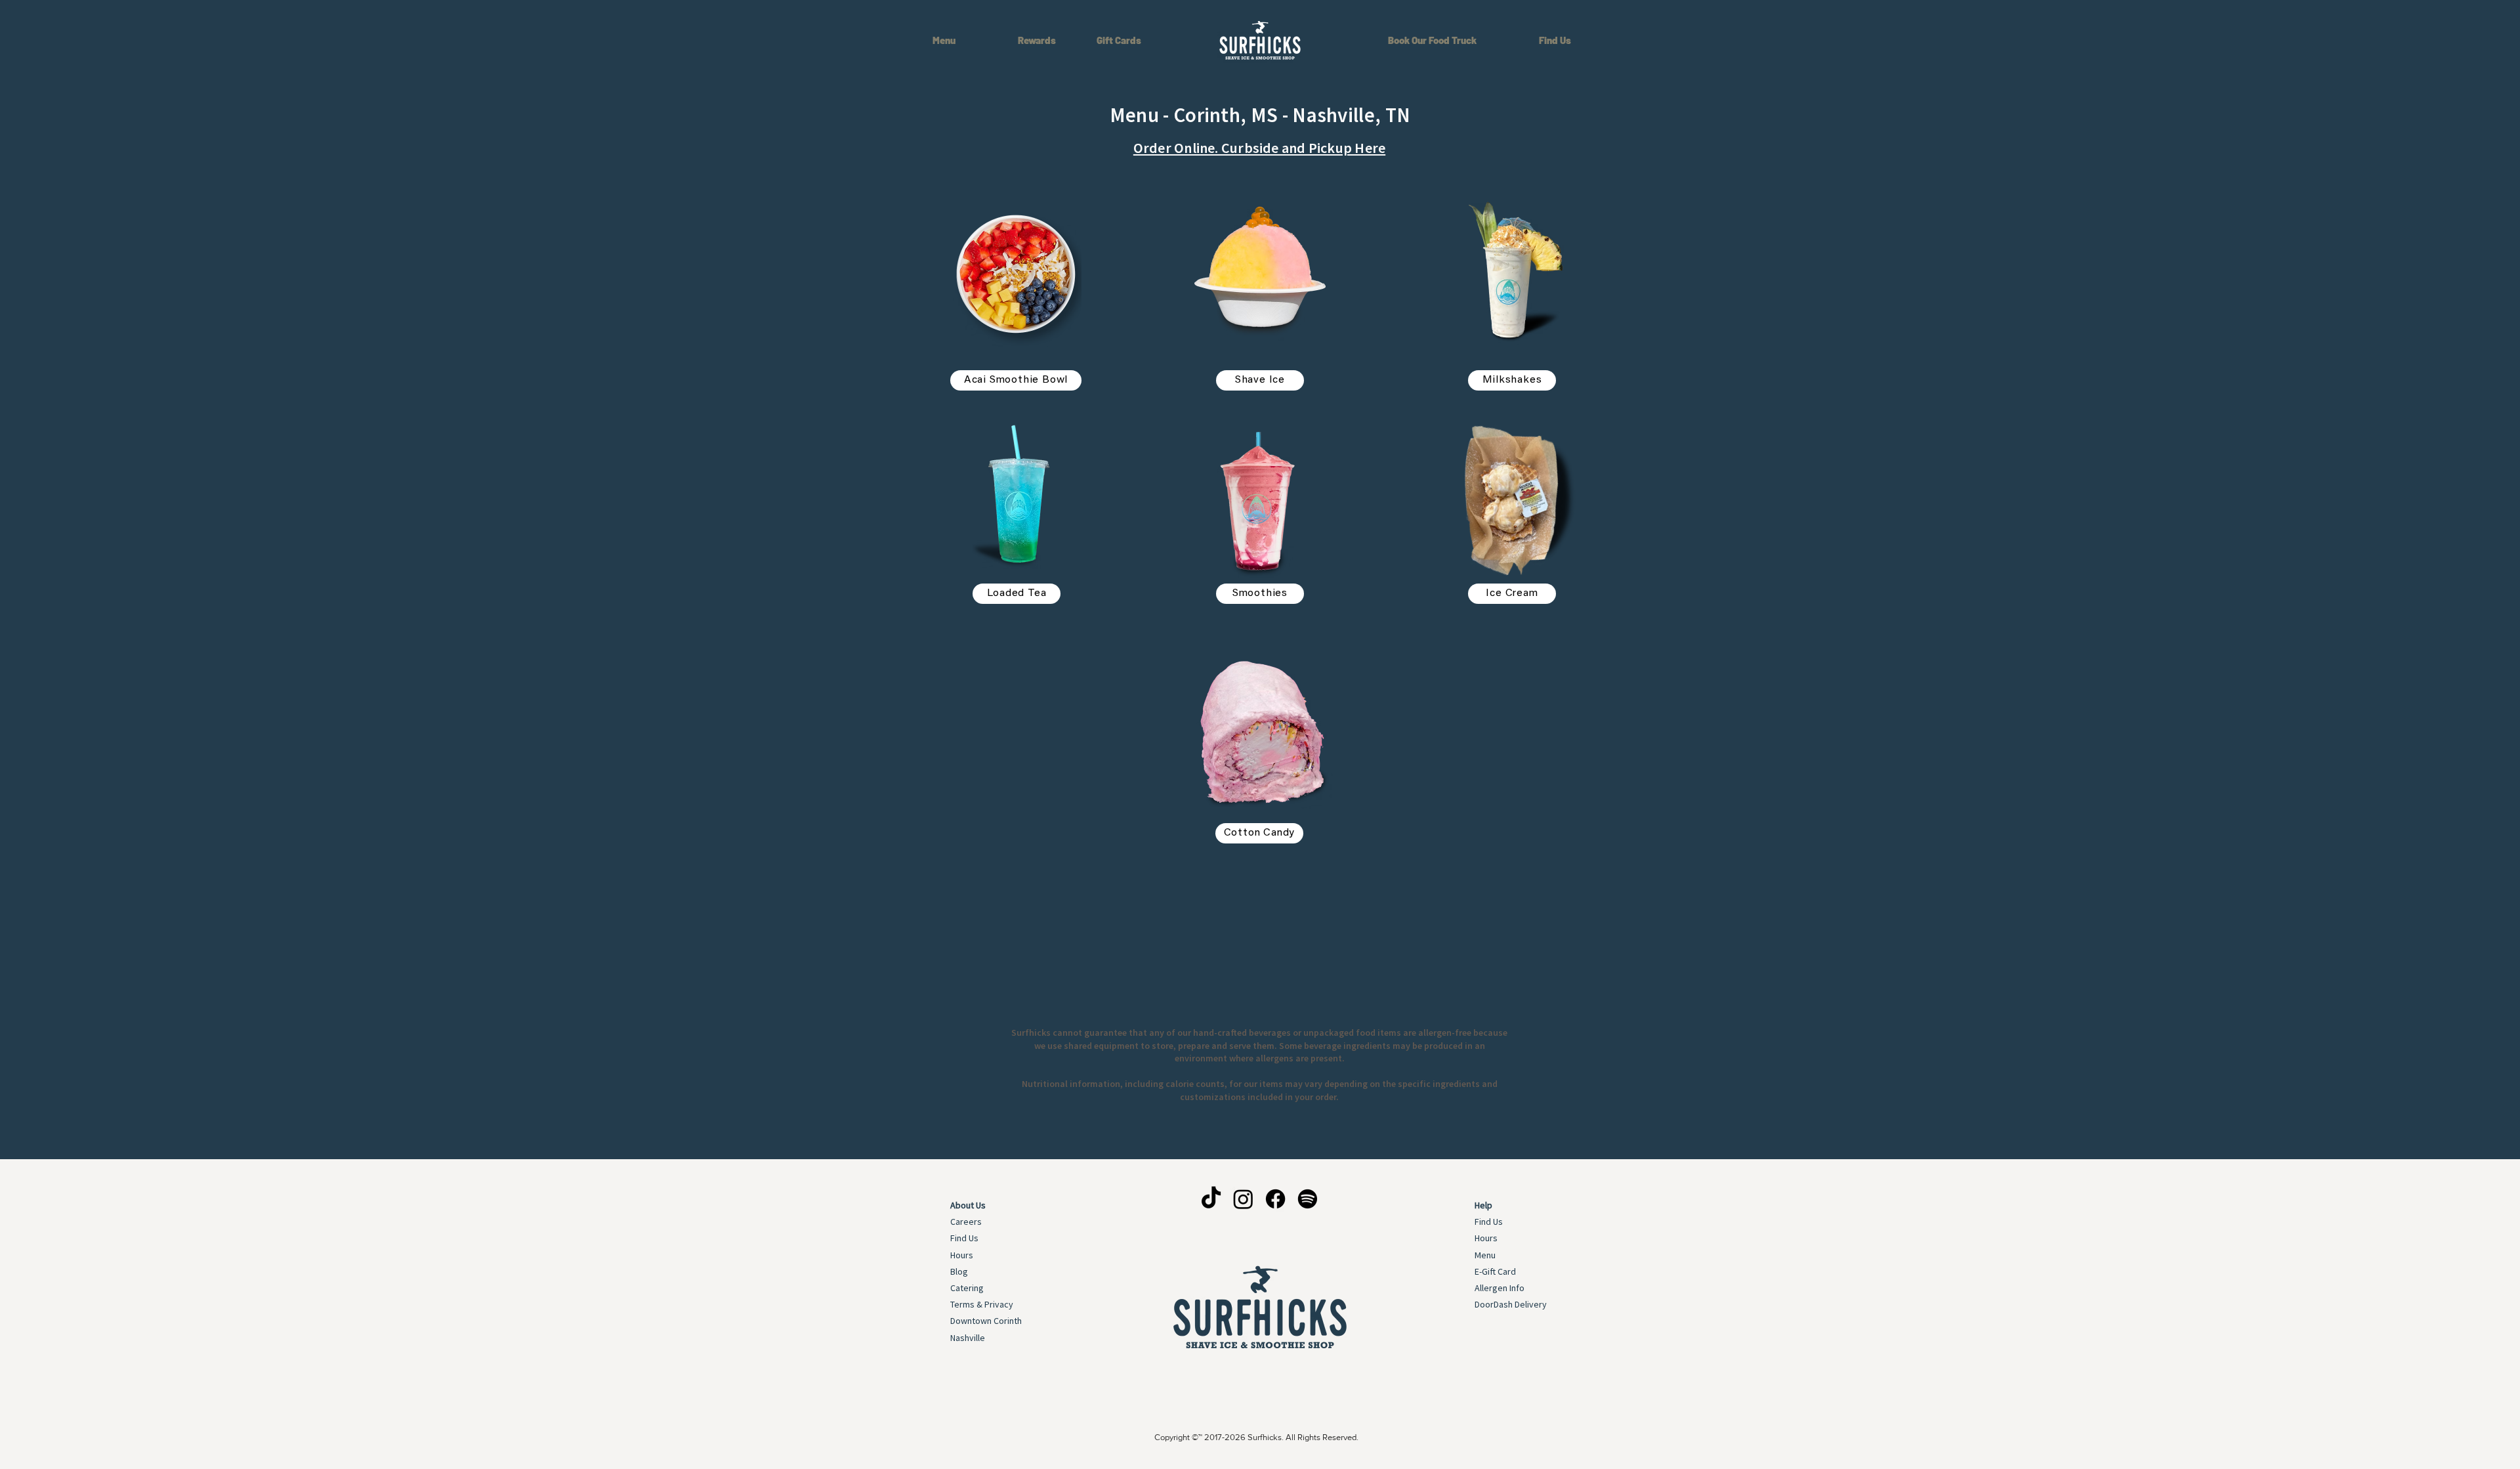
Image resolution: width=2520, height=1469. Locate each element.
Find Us (964, 1238)
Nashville (968, 1338)
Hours (962, 1255)
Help (1483, 1205)
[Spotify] (1308, 1199)
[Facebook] (1275, 1199)
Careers (966, 1222)
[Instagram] (1243, 1199)
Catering (967, 1288)
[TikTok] (1211, 1199)
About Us (968, 1205)
